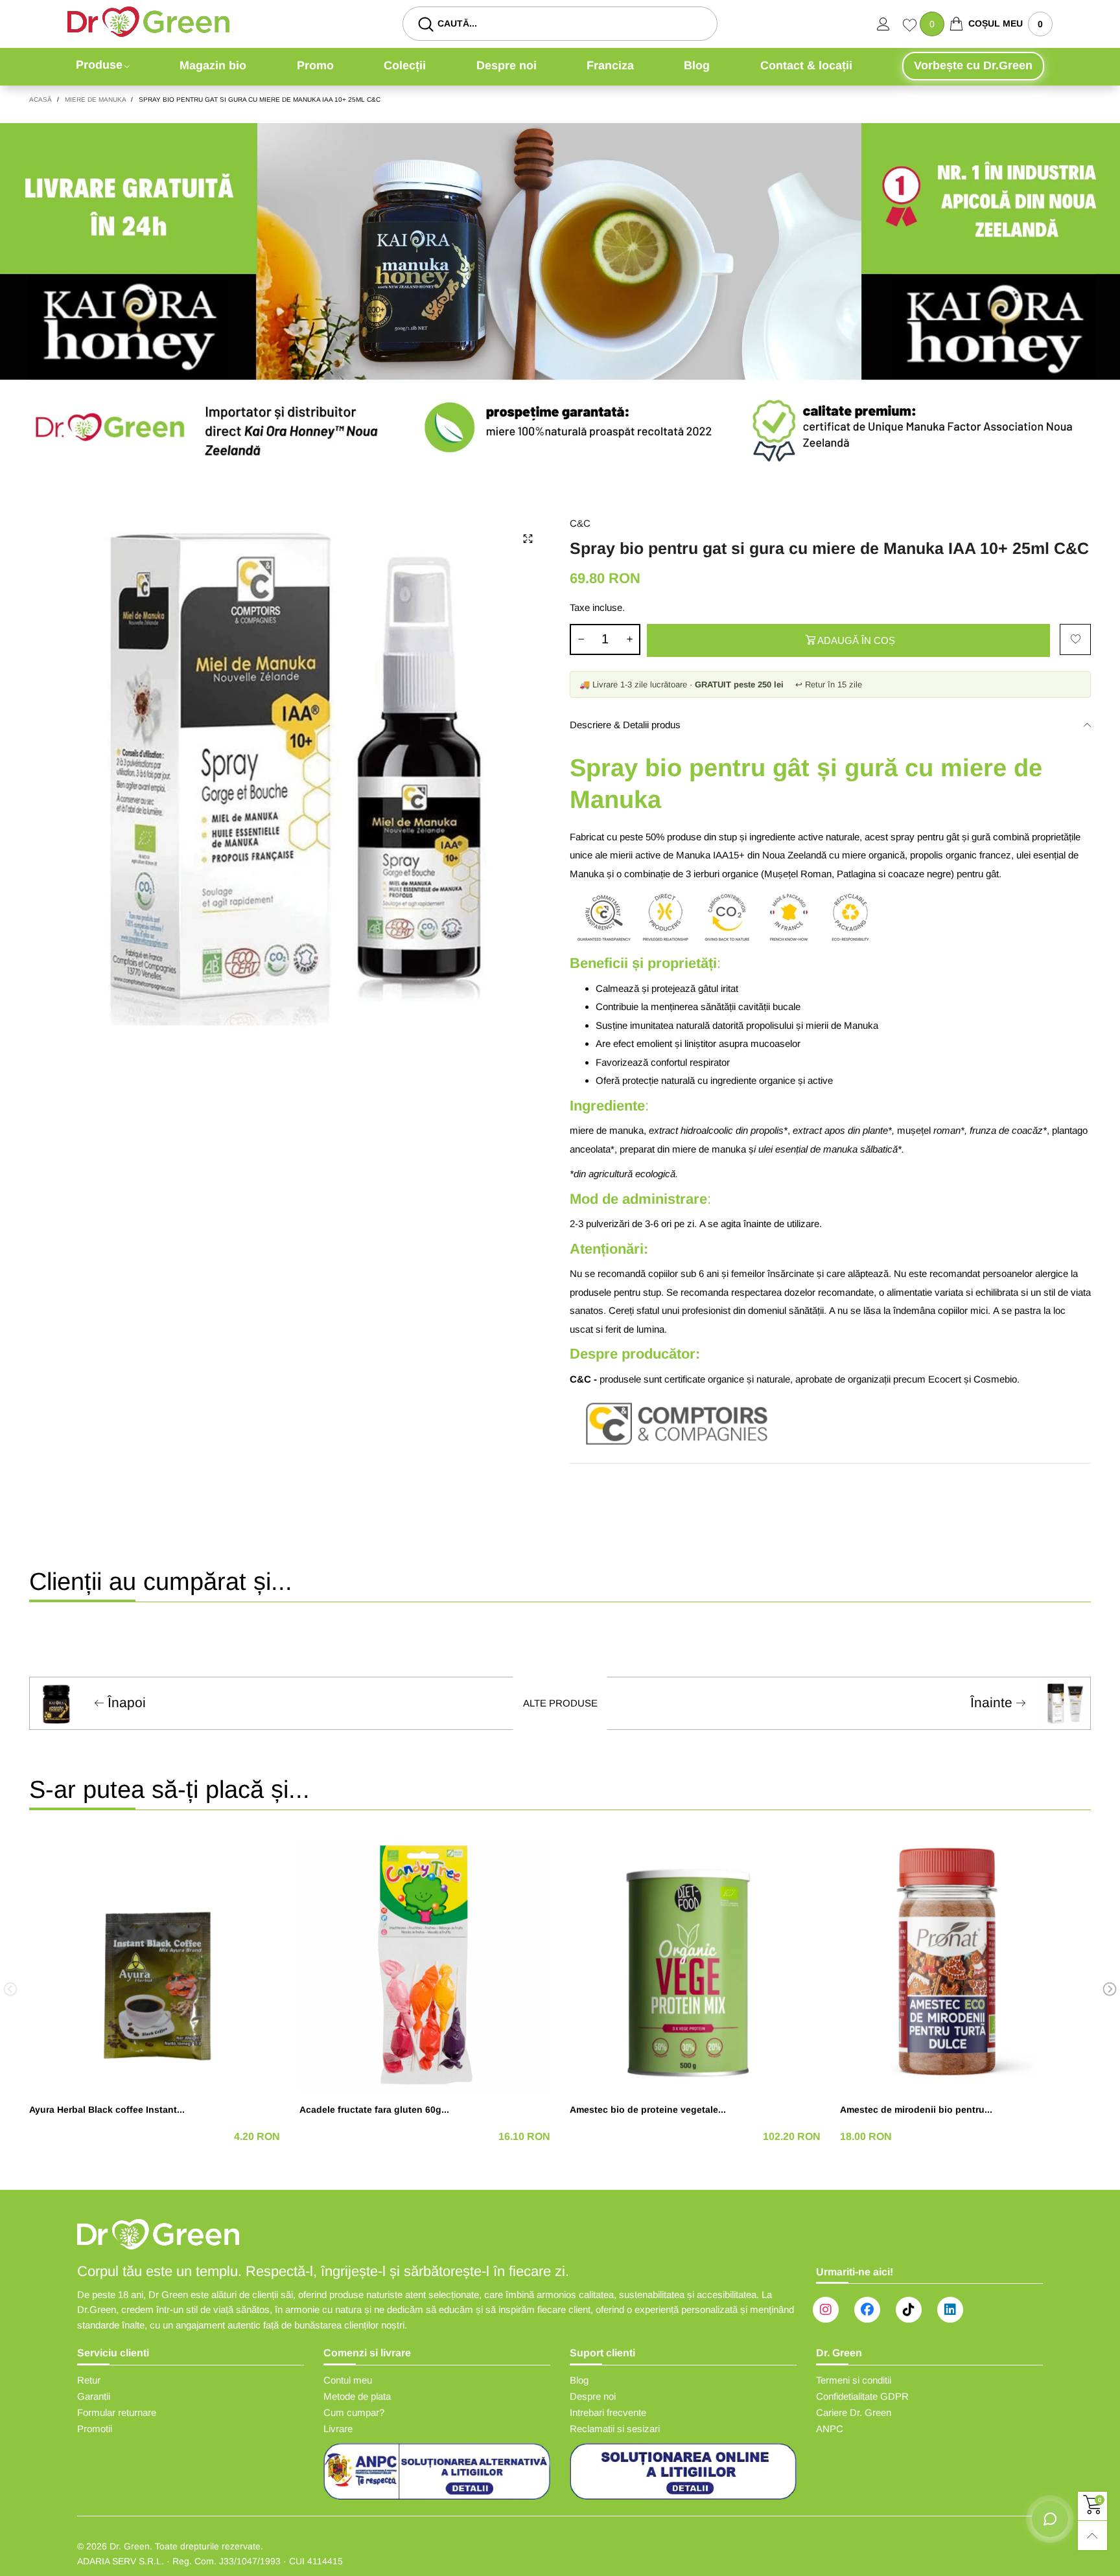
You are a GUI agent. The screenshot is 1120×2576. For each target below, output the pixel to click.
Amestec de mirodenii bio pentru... (916, 2110)
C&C (580, 523)
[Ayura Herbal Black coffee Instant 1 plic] (155, 1965)
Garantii (94, 2396)
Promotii (95, 2429)
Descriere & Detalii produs (625, 725)
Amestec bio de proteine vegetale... (648, 2110)
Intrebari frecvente (608, 2412)
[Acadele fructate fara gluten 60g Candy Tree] (425, 1965)
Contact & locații (806, 65)
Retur (89, 2380)
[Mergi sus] (1092, 2536)
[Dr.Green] (148, 22)
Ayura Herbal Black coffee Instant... (107, 2110)
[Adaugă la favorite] (1075, 639)
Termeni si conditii (854, 2380)
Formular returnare (117, 2412)
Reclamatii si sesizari (615, 2429)
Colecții (405, 65)
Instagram (826, 2310)
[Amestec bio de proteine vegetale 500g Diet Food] (695, 1965)
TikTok (909, 2310)
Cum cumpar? (354, 2412)
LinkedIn (950, 2310)
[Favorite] (911, 27)
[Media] (528, 538)
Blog (697, 65)
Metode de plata (357, 2396)
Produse (99, 65)
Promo (315, 65)
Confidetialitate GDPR (862, 2396)
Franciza (610, 65)
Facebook (867, 2310)
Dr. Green (130, 2546)
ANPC (830, 2429)
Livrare (338, 2429)
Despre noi (507, 65)
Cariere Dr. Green (854, 2412)
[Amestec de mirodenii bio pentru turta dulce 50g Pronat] (965, 1965)
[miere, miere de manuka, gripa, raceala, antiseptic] (290, 776)
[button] (581, 639)
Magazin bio (213, 65)
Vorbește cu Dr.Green (973, 65)
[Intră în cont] (890, 24)
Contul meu (348, 2380)
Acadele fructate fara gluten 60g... (374, 2110)
